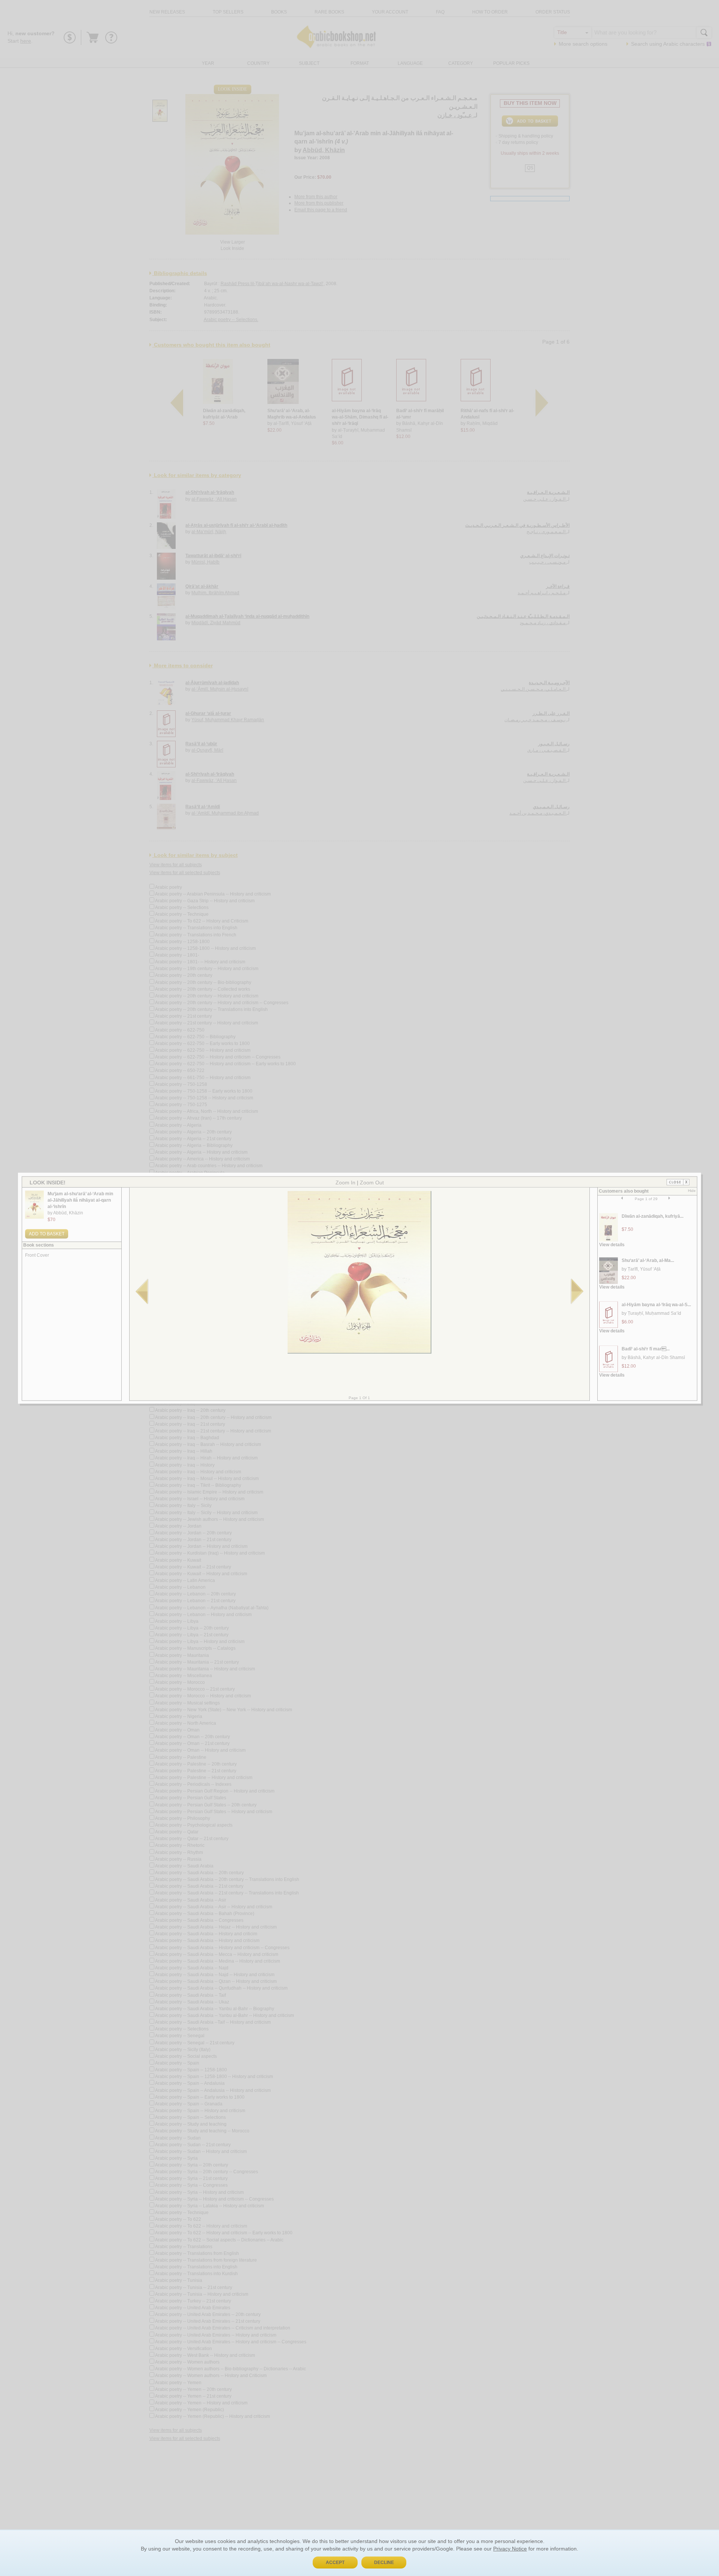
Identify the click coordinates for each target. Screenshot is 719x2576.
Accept (335, 2563)
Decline (384, 2563)
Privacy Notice (510, 2549)
